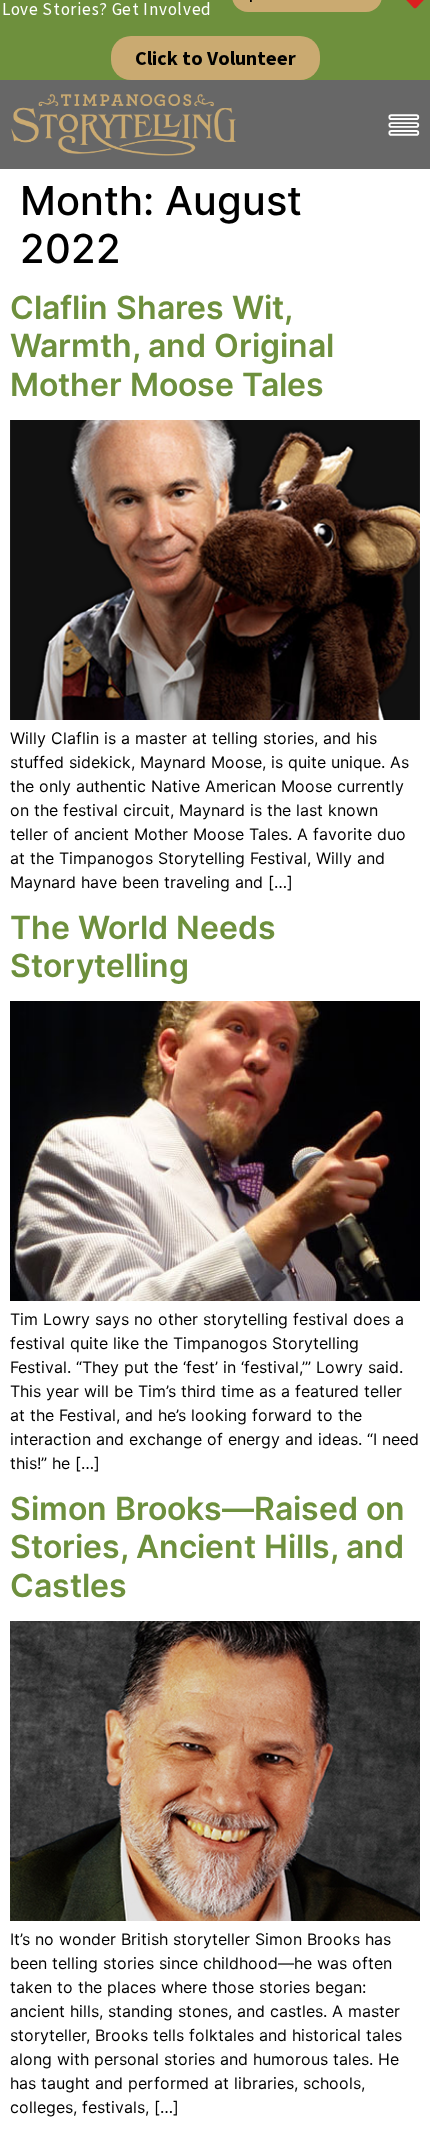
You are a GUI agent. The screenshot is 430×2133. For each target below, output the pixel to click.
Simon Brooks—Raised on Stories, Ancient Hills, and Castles (207, 1547)
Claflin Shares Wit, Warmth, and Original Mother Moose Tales (172, 346)
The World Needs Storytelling (143, 946)
